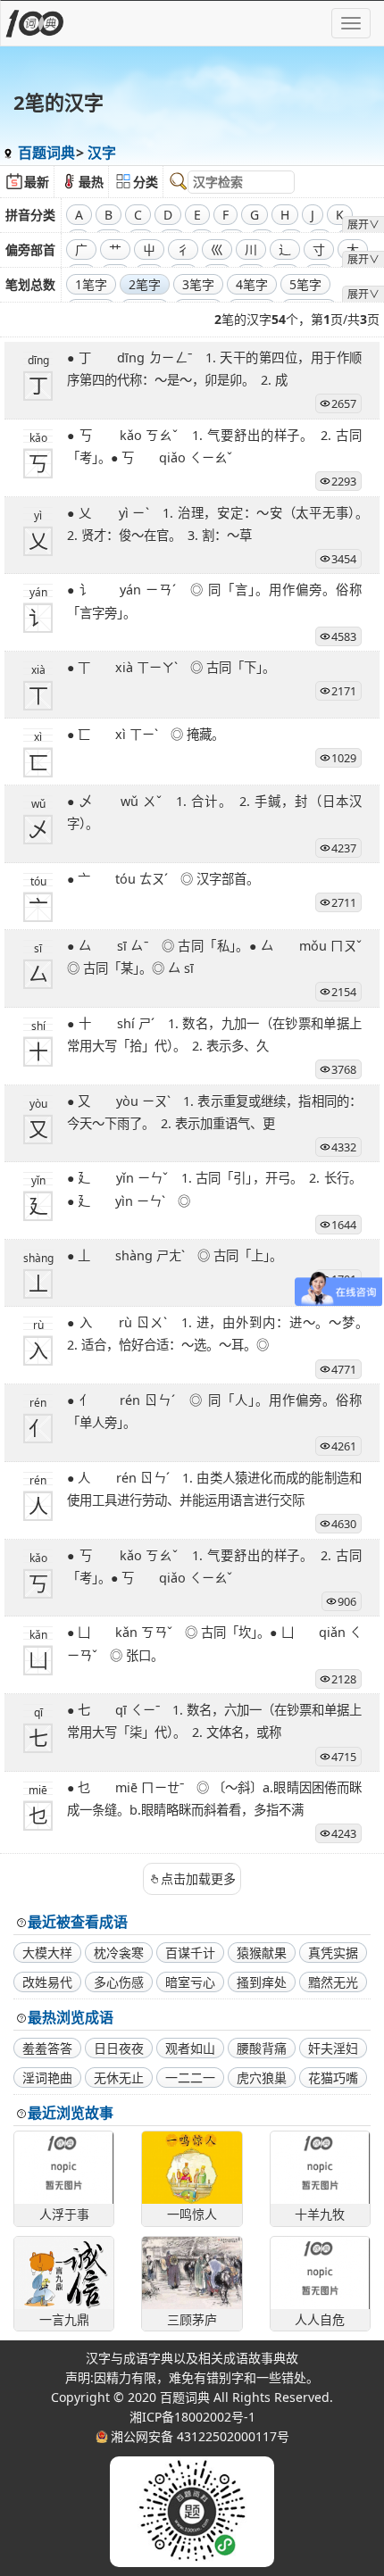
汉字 (102, 153)
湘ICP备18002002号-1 (192, 2417)
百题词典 (46, 153)
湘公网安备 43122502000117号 (200, 2436)
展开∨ (363, 224)
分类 (146, 182)
